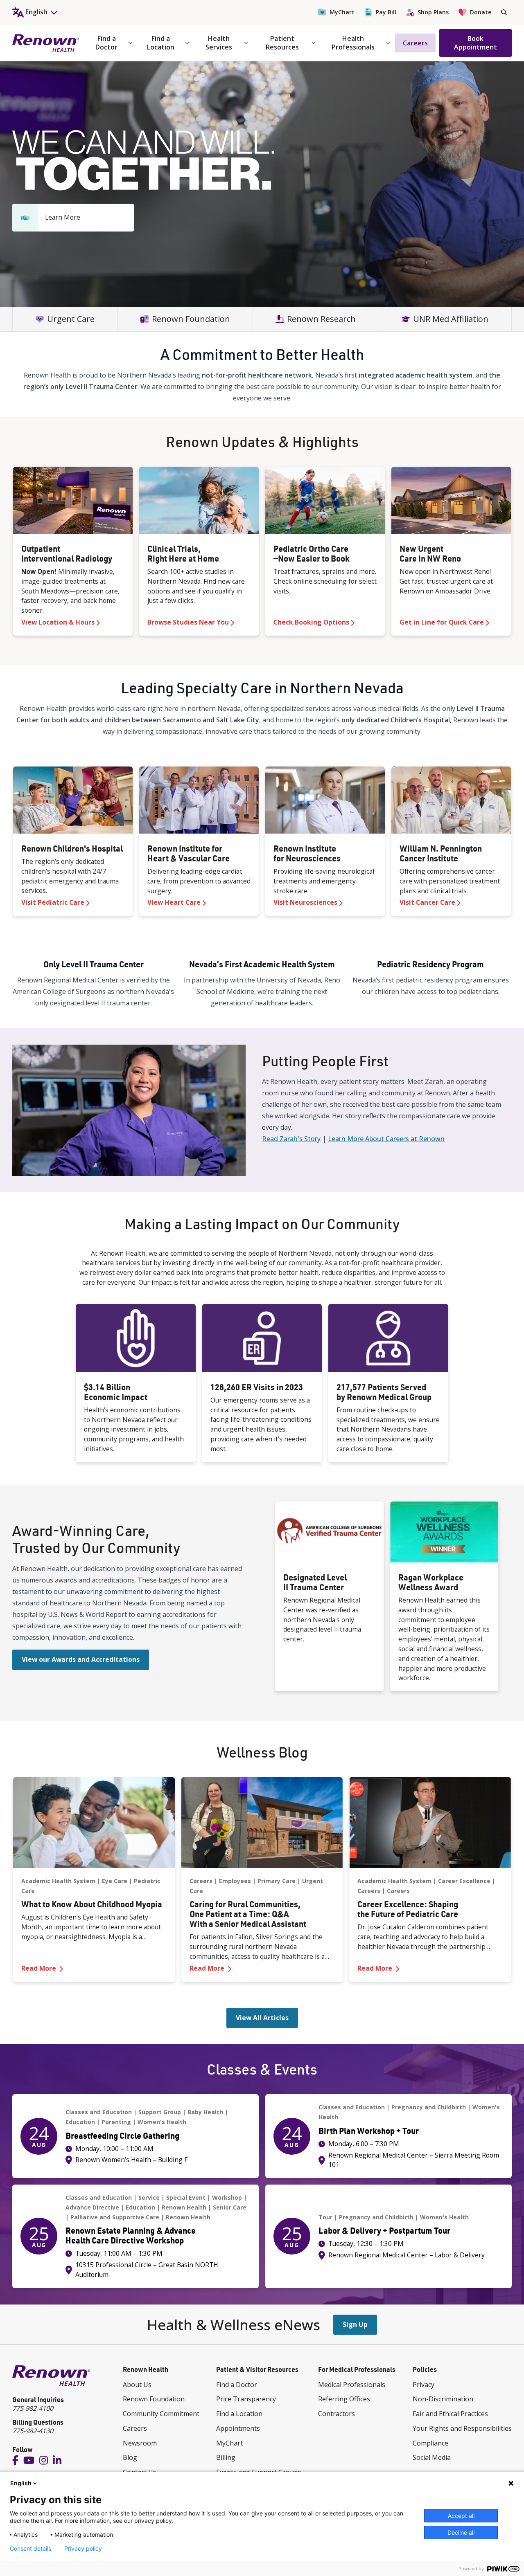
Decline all (461, 2532)
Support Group (160, 2112)
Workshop (227, 2197)
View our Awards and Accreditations (81, 1659)
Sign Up (355, 2324)
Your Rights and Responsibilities (462, 2428)
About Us (137, 2385)
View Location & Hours (58, 622)
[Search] (504, 12)
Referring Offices (344, 2399)
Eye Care (115, 1881)
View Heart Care (174, 902)
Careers (415, 43)
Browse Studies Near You (188, 622)
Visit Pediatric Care (53, 902)
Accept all (461, 2516)
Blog (130, 2457)
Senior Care (230, 2207)
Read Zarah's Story (291, 1139)
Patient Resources (282, 43)
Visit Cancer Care (427, 902)
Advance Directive (92, 2207)
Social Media (432, 2457)
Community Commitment (161, 2414)
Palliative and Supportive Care (115, 2217)
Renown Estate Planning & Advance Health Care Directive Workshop (131, 2235)
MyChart (342, 12)
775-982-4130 (33, 2431)
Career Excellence (464, 1881)
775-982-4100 (33, 2408)
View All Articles (262, 2018)
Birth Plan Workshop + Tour (369, 2131)
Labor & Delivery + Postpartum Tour (384, 2230)
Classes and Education (99, 2112)
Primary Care (277, 1881)
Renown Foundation (154, 2399)
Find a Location (161, 43)
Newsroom (140, 2443)
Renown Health (184, 2207)
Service (149, 2197)
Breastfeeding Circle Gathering (122, 2135)
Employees (235, 1881)
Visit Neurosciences (305, 902)
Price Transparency (246, 2399)
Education (80, 2122)
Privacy (423, 2385)
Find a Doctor (106, 43)
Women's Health (162, 2122)
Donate (481, 12)
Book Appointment (475, 43)
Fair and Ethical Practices (450, 2414)
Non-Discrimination (443, 2399)
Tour (325, 2217)
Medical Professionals (352, 2385)
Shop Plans (433, 12)
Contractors (337, 2414)
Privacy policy (83, 2549)
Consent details (30, 2549)
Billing (226, 2457)
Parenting (116, 2122)
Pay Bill (386, 12)
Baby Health (205, 2112)
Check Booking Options (311, 622)
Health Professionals (353, 43)
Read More (94, 1968)
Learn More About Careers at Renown (386, 1139)
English (21, 2483)
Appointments (238, 2428)
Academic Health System (58, 1881)
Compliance (430, 2443)
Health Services (219, 43)
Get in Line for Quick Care (442, 622)
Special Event (186, 2197)
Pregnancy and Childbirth (429, 2107)
